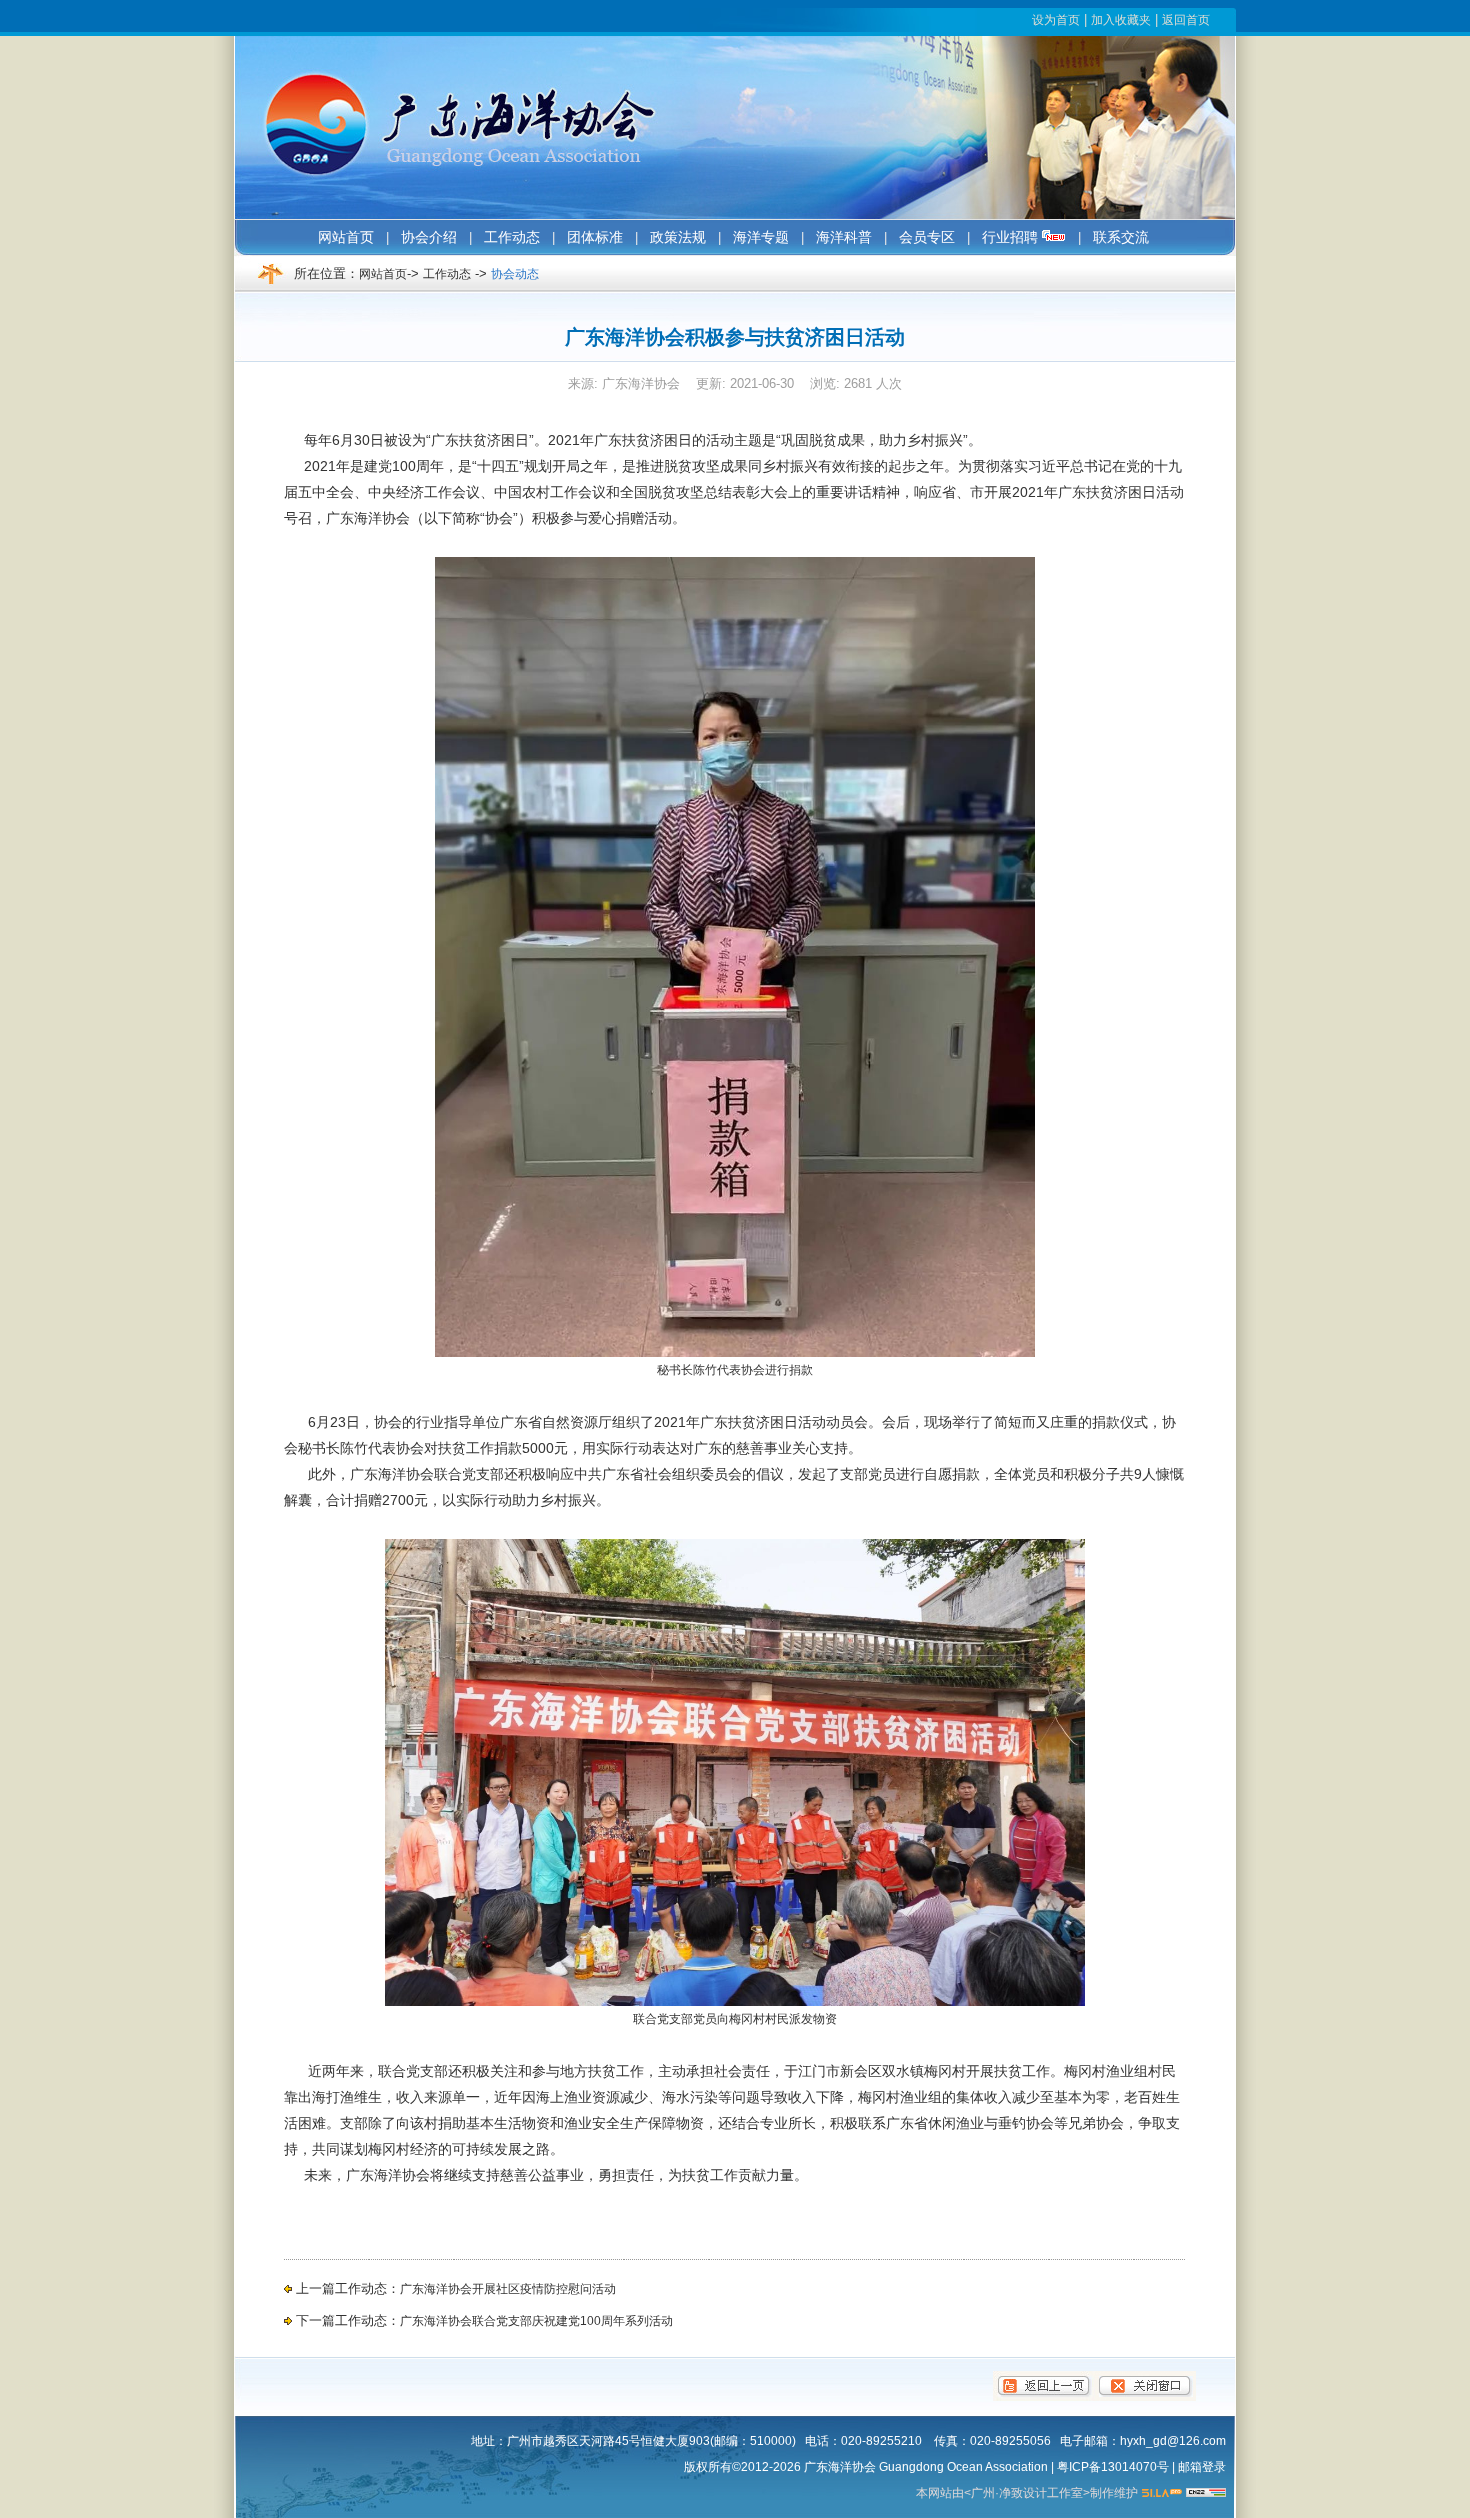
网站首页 (383, 274)
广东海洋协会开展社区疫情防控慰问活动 (508, 2289)
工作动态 (447, 274)
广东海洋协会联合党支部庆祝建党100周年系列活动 (536, 2321)
